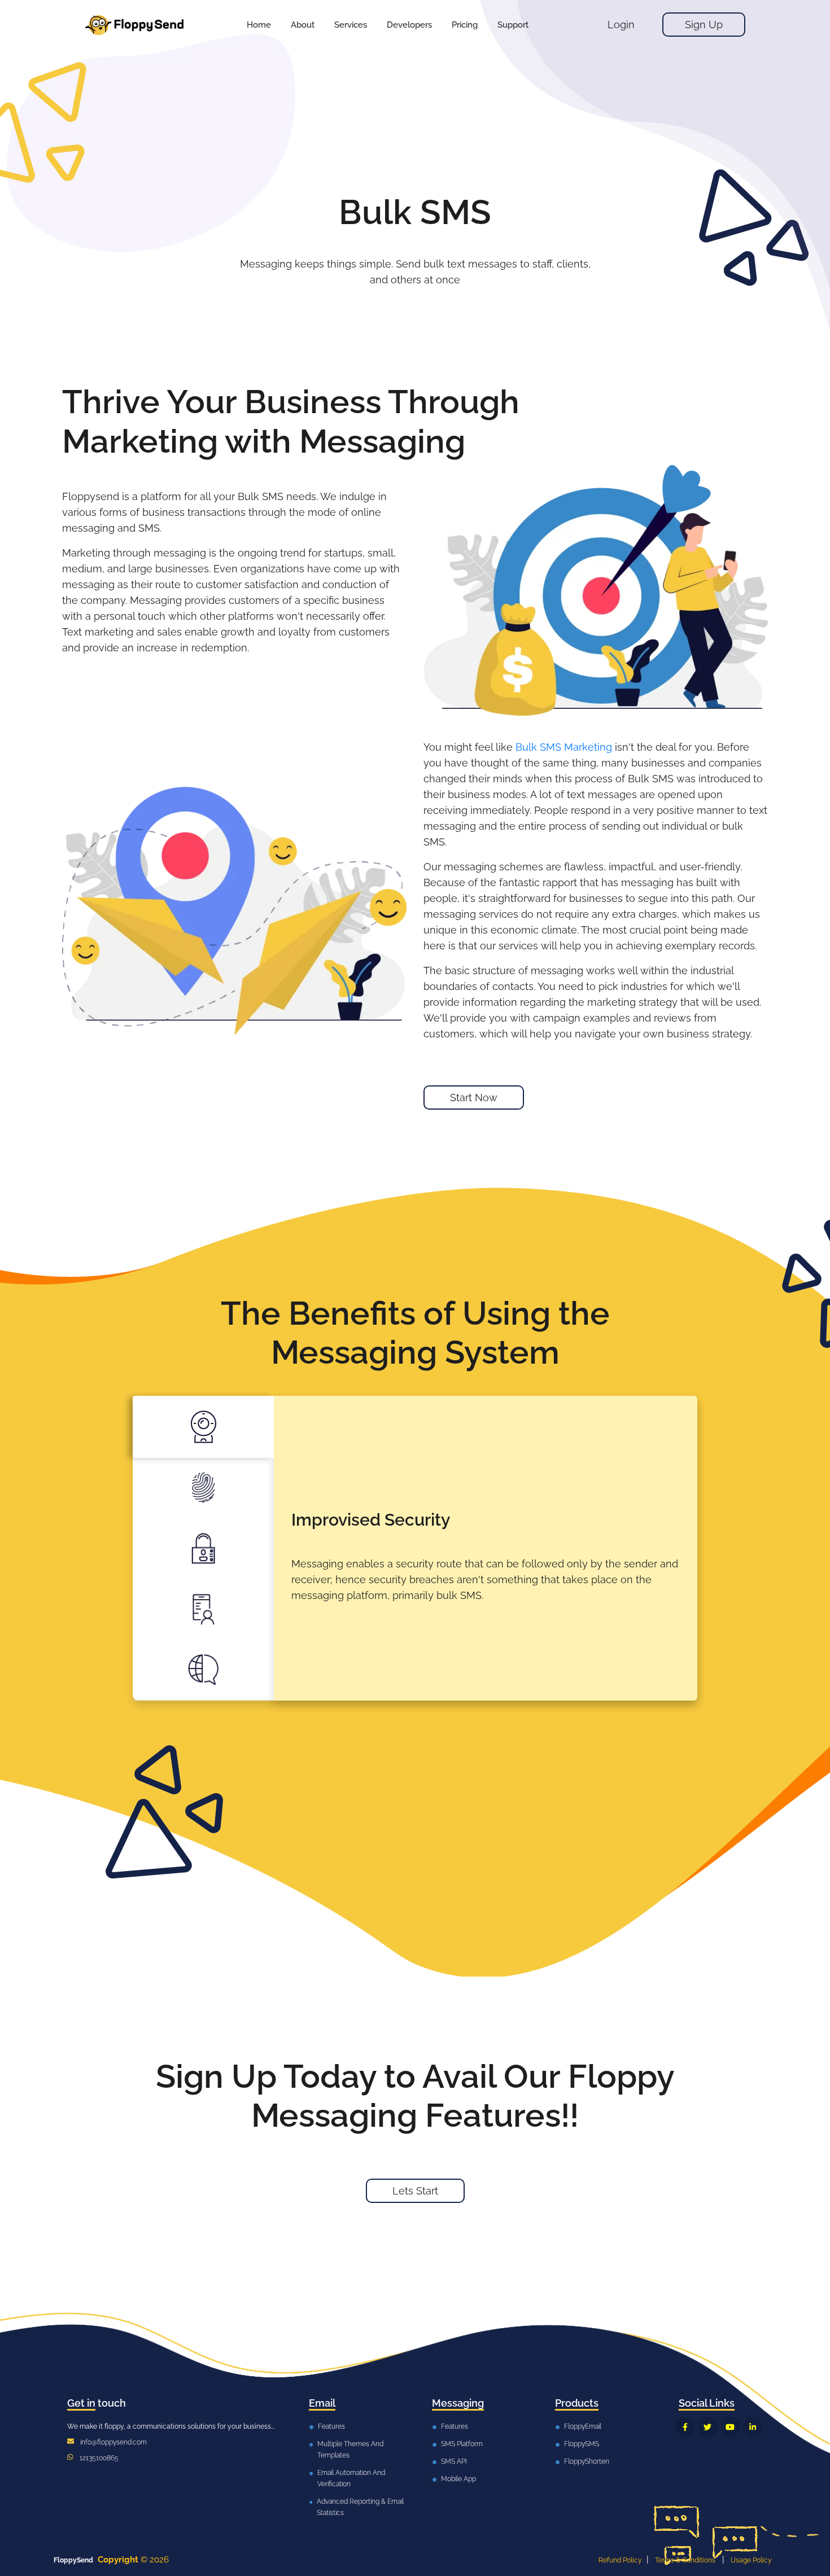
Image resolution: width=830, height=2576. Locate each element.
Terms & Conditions (685, 2560)
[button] (351, 25)
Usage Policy (751, 2560)
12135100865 (99, 2458)
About (303, 25)
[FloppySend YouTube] (730, 2427)
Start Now (474, 1098)
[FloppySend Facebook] (685, 2427)
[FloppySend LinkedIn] (753, 2427)
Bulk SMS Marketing (564, 747)
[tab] (203, 1427)
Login (621, 25)
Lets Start (415, 2191)
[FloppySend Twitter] (708, 2427)
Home (259, 25)
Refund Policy (620, 2560)
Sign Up (704, 25)
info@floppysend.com (113, 2442)
